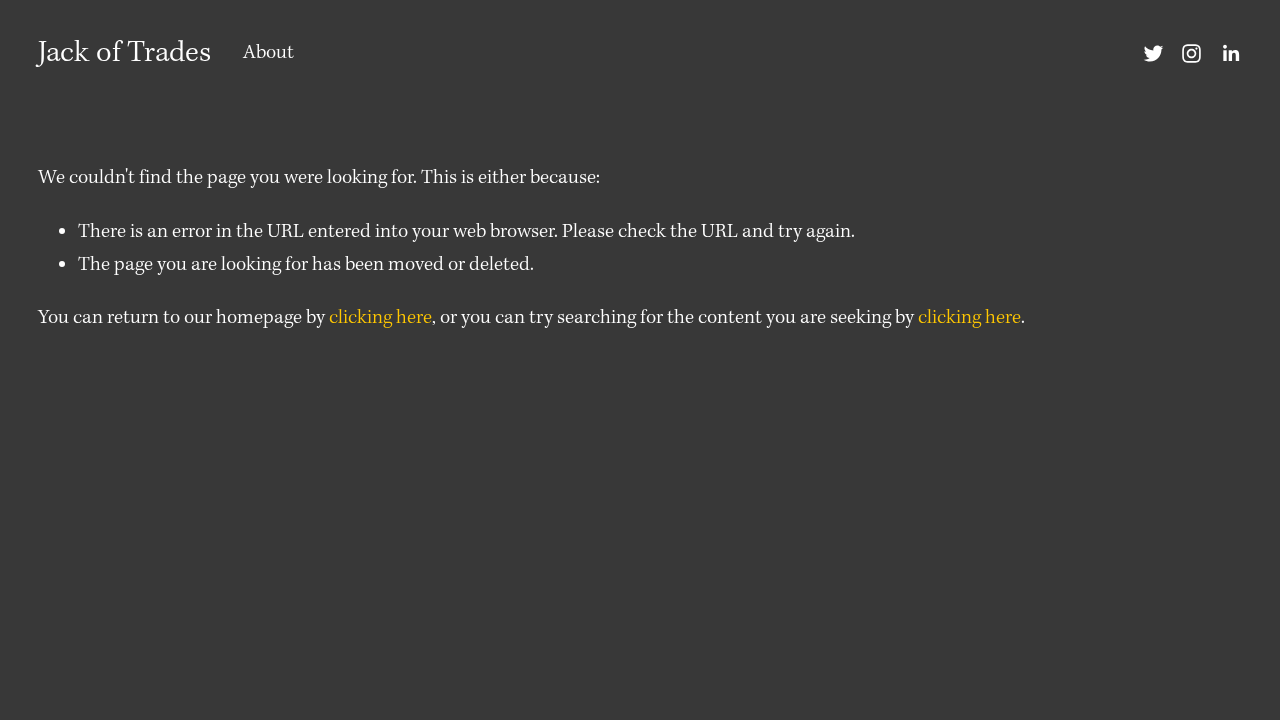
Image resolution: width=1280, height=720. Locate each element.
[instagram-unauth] (1191, 53)
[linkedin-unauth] (1230, 53)
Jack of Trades (124, 53)
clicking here (380, 318)
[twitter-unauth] (1153, 53)
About (268, 53)
